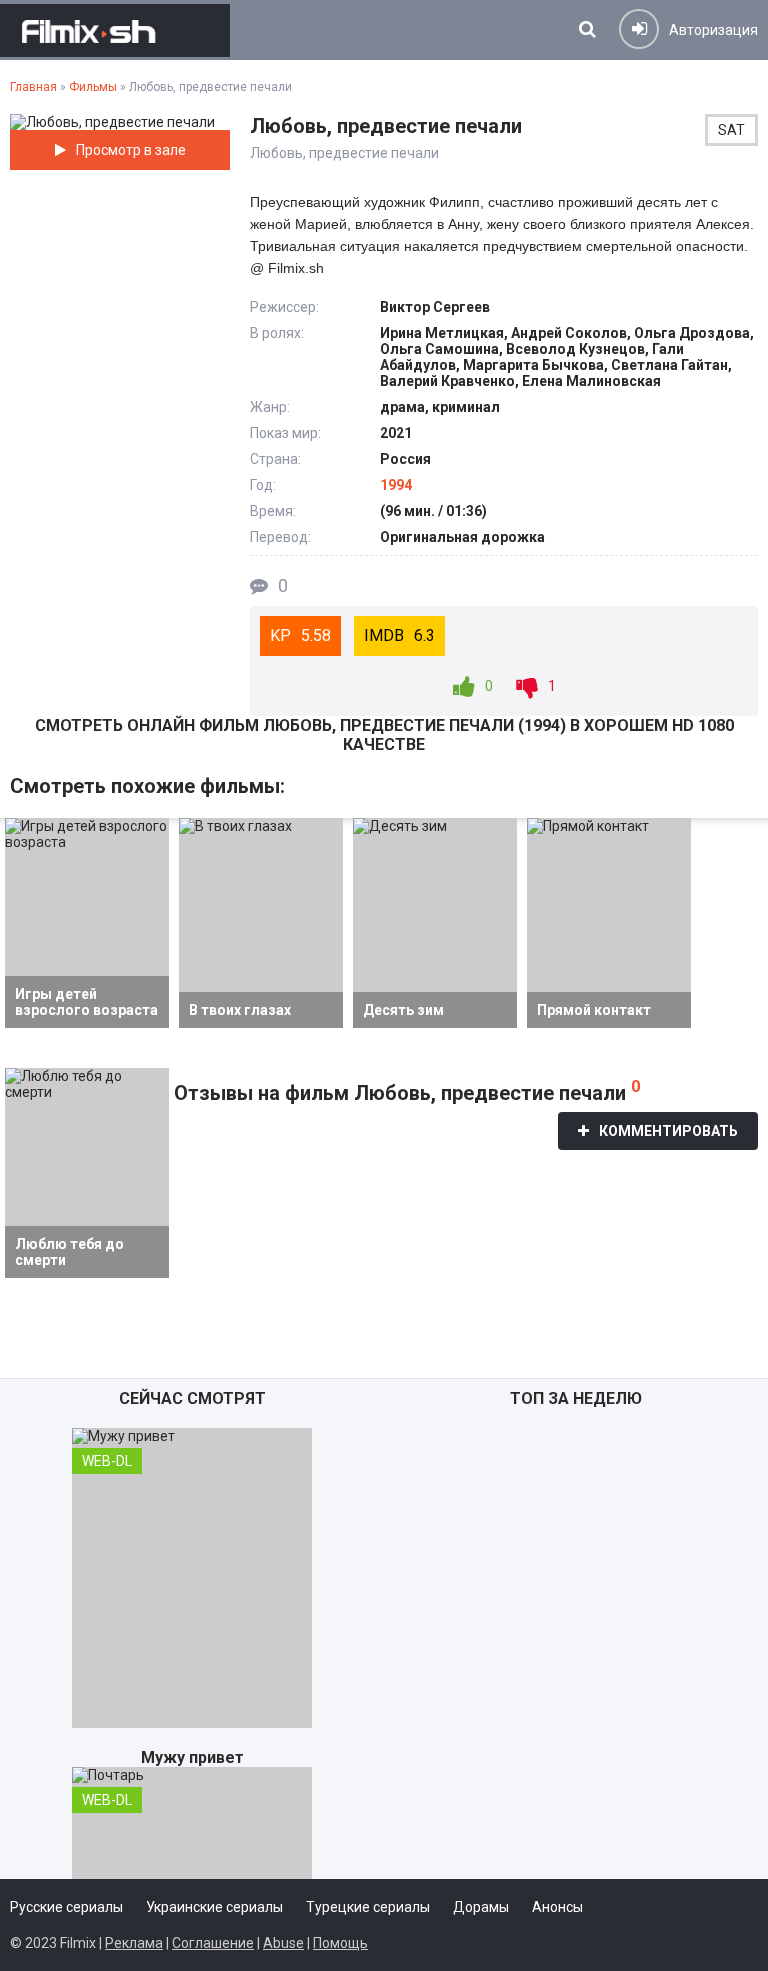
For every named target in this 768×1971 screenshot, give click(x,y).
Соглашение (213, 1943)
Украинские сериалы (214, 1907)
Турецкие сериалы (368, 1907)
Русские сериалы (66, 1907)
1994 (396, 485)
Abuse (283, 1943)
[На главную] (115, 30)
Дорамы (481, 1907)
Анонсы (557, 1907)
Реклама (134, 1943)
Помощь (340, 1943)
